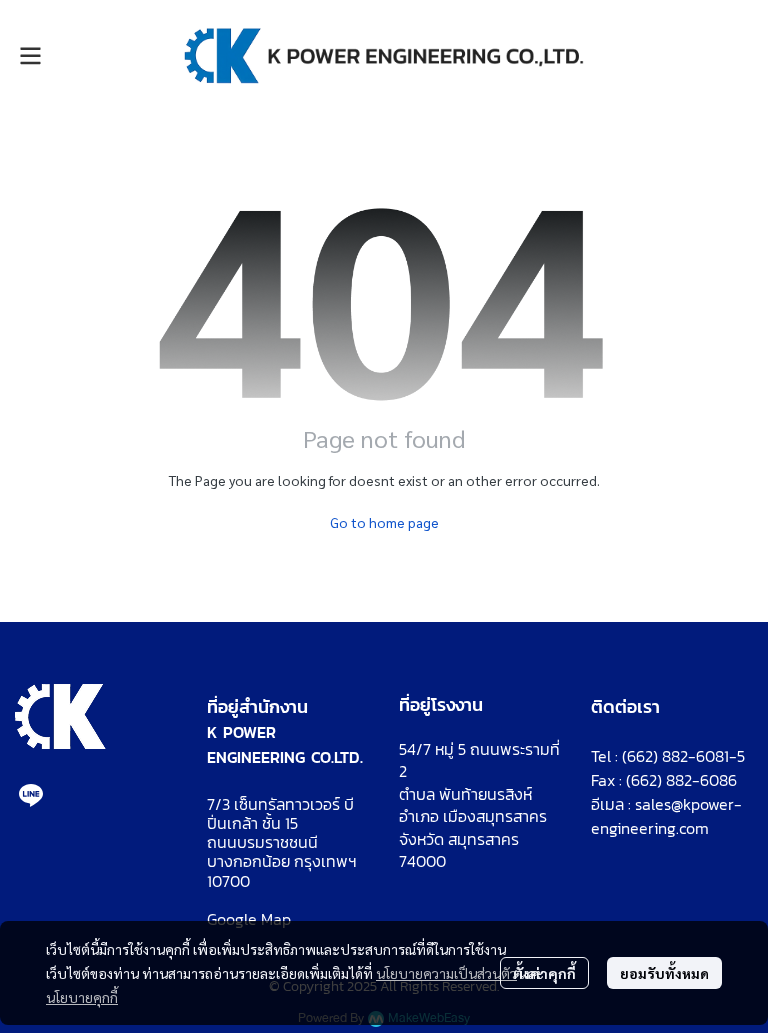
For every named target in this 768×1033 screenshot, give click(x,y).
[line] (31, 795)
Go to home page (384, 522)
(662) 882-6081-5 (683, 756)
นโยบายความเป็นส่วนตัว (446, 973)
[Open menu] (30, 56)
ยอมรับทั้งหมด (664, 973)
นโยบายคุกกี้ (82, 997)
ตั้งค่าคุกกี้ (544, 973)
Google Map (249, 919)
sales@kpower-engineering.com (666, 816)
